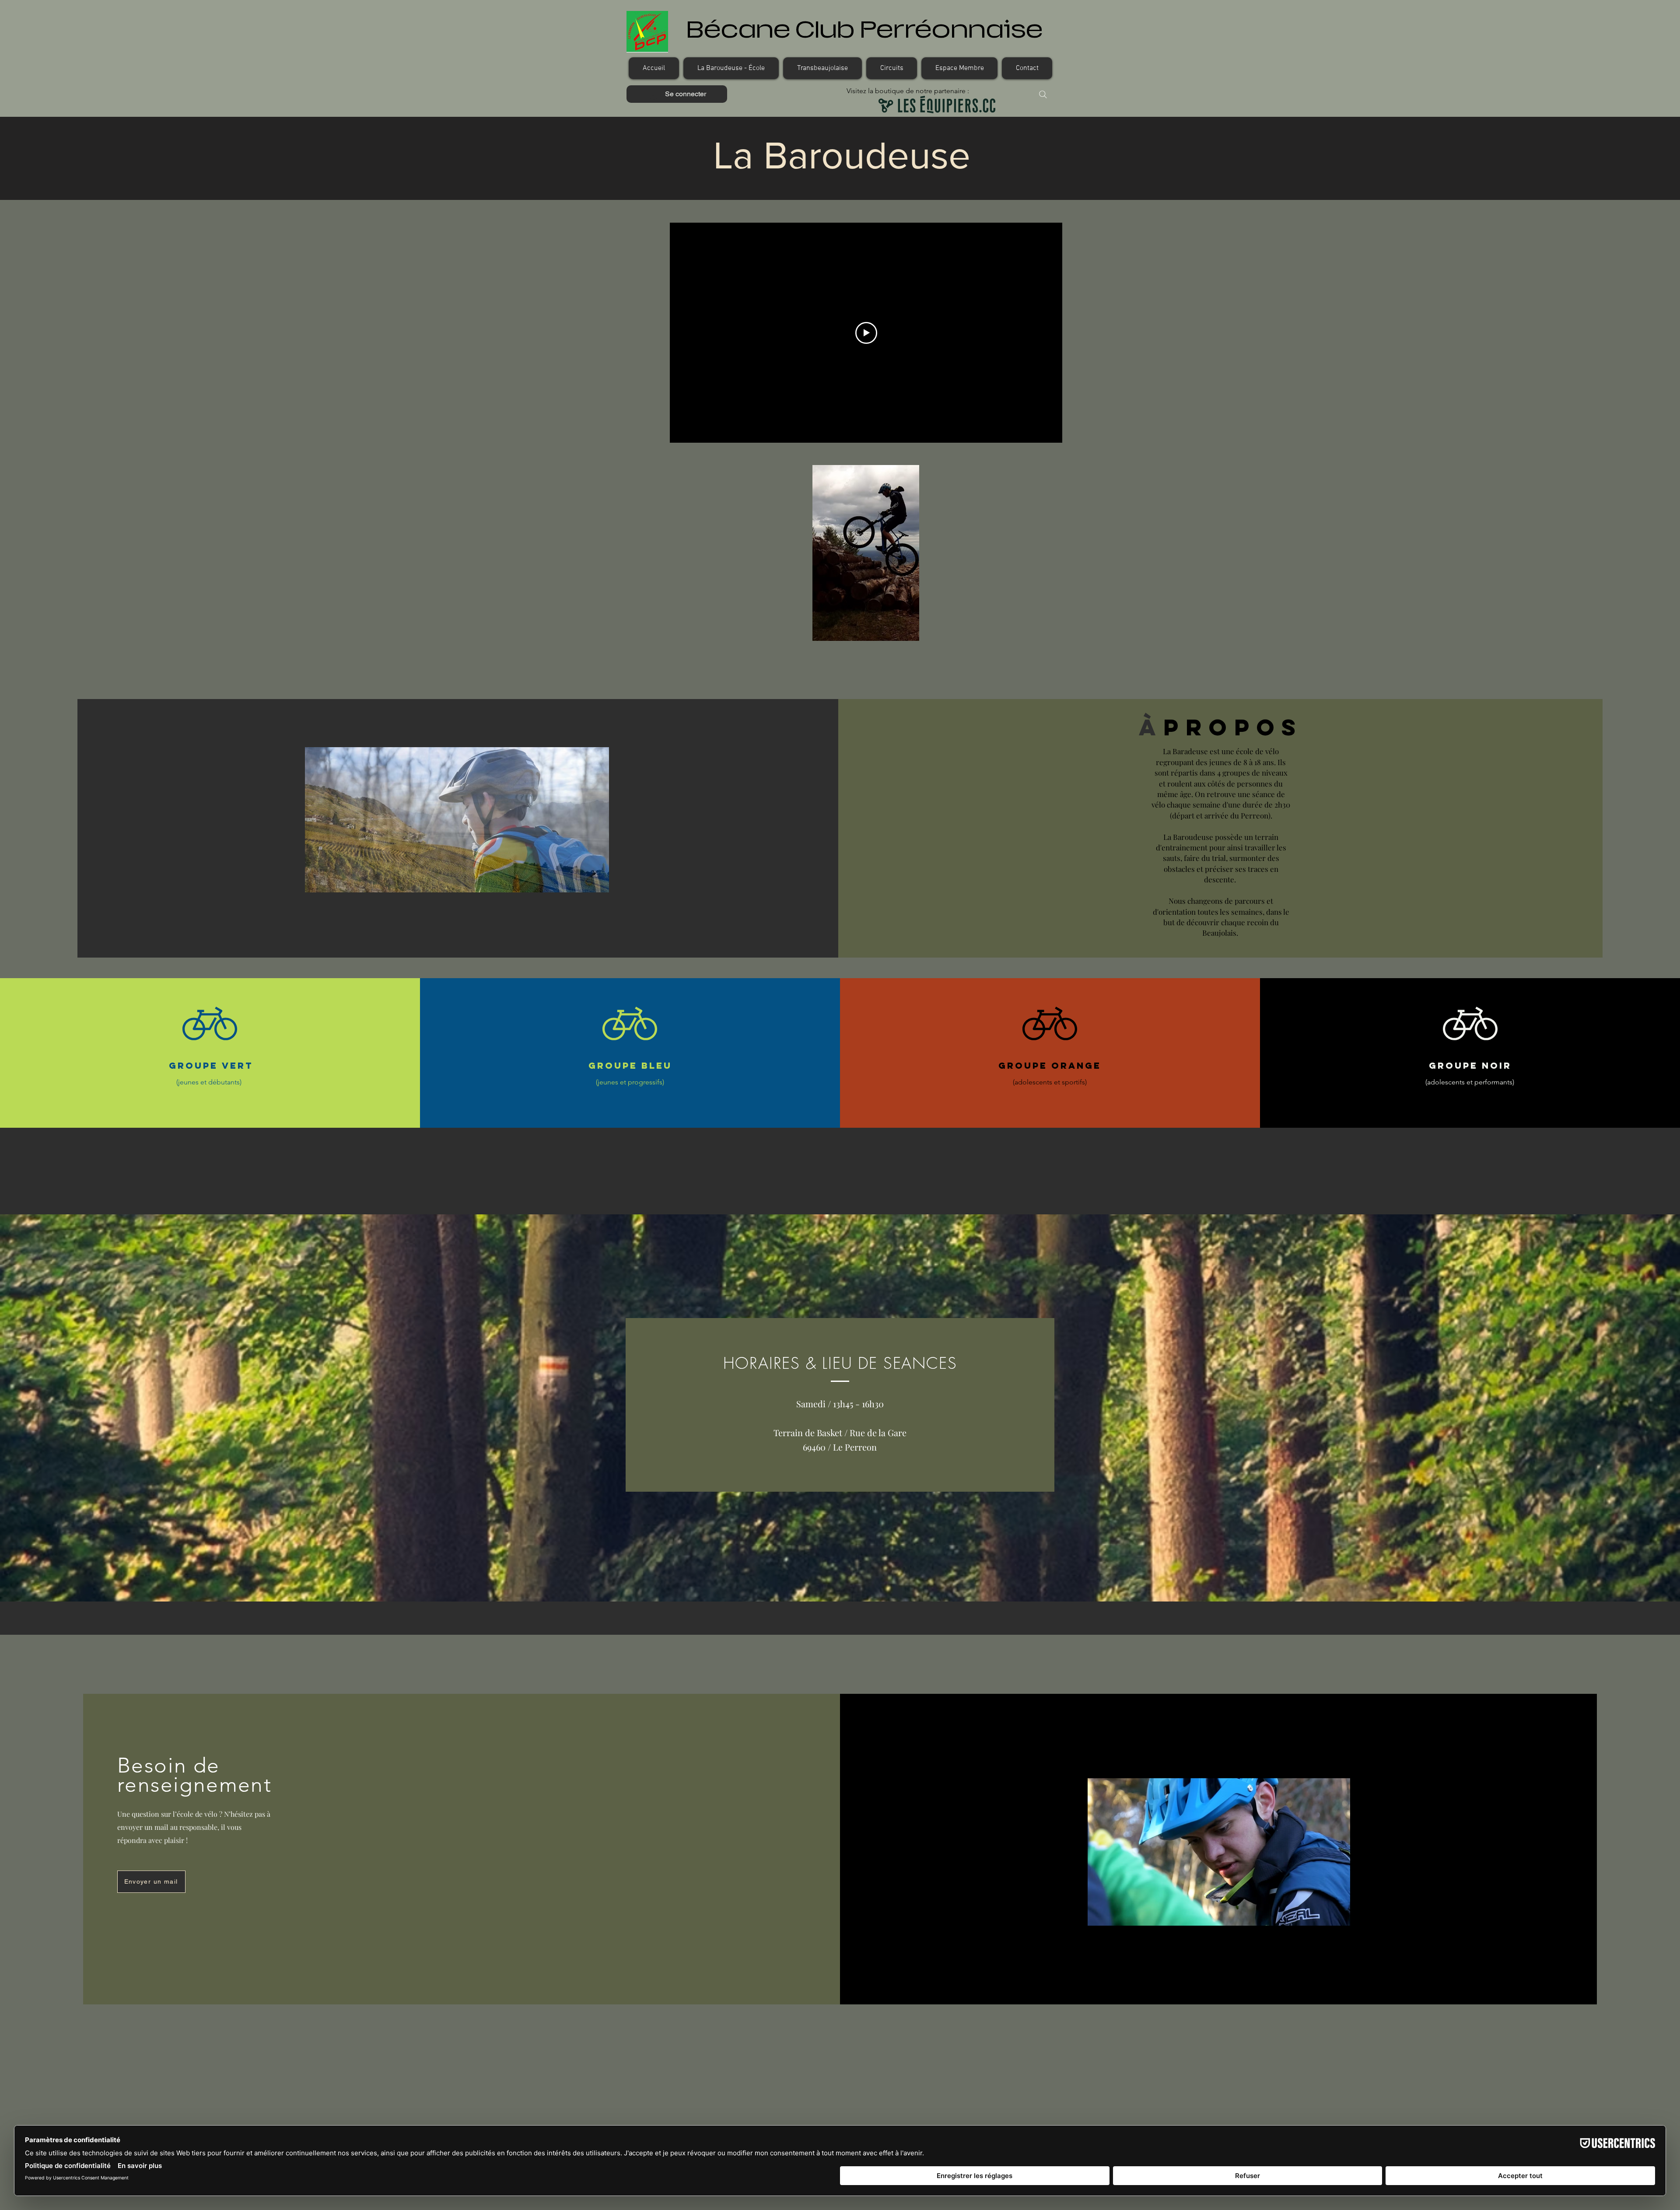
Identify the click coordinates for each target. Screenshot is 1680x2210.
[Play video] (866, 333)
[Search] (1043, 94)
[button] (731, 68)
